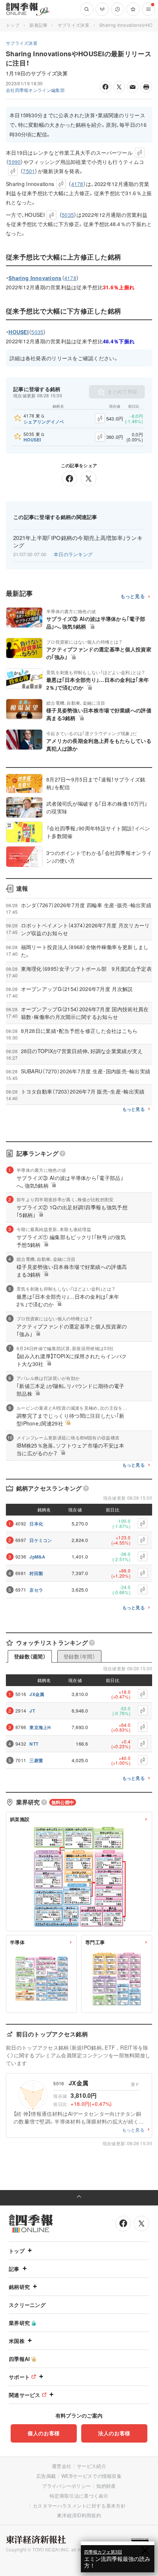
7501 (29, 171)
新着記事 (38, 25)
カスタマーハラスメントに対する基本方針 (79, 2506)
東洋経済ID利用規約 (79, 2515)
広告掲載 (46, 2476)
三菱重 (36, 1760)
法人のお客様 (114, 2433)
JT (32, 1711)
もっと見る (133, 596)
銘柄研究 (19, 2287)
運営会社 (62, 2466)
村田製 (36, 1573)
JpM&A (37, 1557)
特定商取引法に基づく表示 (79, 2496)
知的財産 (106, 2486)
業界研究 (19, 2323)
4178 (77, 184)
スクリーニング (27, 2305)
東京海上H (40, 1727)
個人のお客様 (44, 2433)
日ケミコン (41, 1540)
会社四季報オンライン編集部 (35, 90)
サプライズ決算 (73, 25)
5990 (15, 162)
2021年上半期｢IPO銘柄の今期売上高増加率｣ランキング (78, 541)
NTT (34, 1744)
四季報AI (19, 2359)
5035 (68, 215)
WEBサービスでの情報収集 (91, 2476)
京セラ (36, 1590)
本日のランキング (73, 554)
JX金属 (37, 1694)
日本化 (36, 1524)
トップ (13, 25)
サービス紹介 (91, 2466)
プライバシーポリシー (66, 2486)
